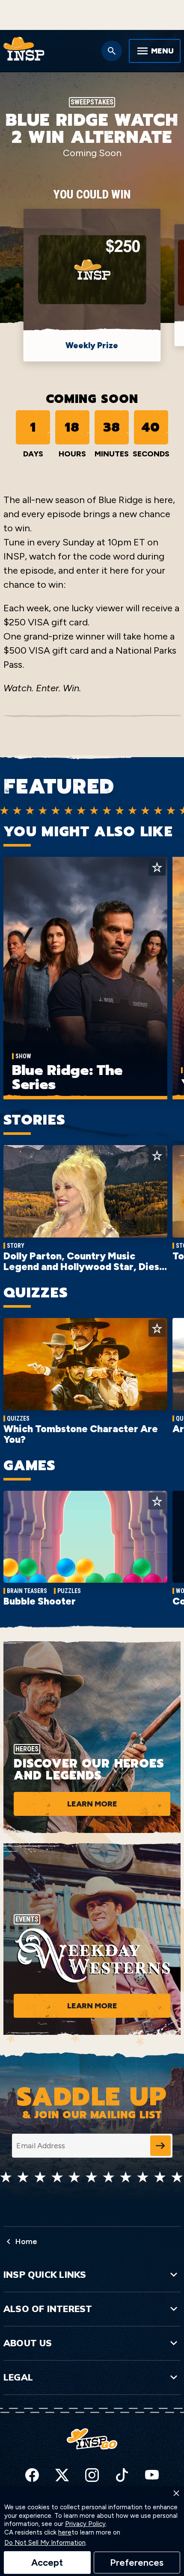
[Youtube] (152, 2475)
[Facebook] (32, 2475)
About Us (28, 2343)
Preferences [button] (137, 2563)
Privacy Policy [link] (85, 2524)
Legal (18, 2377)
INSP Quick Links (45, 2274)
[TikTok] (122, 2475)
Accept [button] (47, 2563)
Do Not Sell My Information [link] (45, 2543)
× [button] (176, 2493)
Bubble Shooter (40, 1601)
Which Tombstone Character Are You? (81, 1434)
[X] (62, 2475)
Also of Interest (48, 2309)
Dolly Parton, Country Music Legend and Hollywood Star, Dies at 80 (81, 1267)
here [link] (65, 2533)
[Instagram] (92, 2475)
